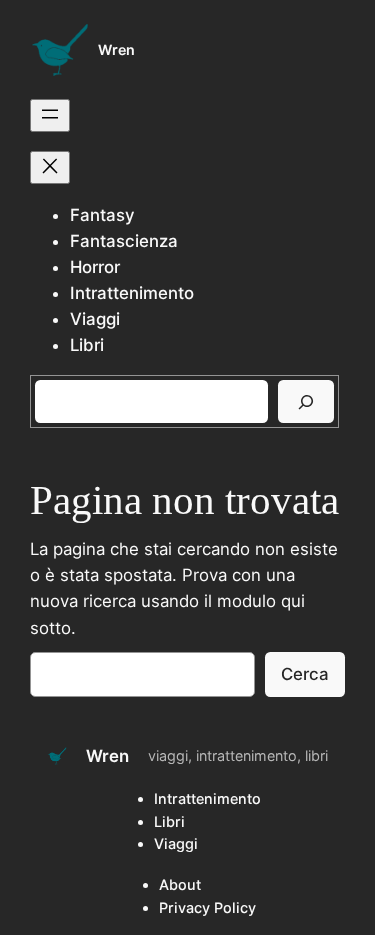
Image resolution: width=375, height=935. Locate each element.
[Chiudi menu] (50, 167)
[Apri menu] (50, 115)
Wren (116, 49)
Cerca (305, 674)
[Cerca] (306, 401)
